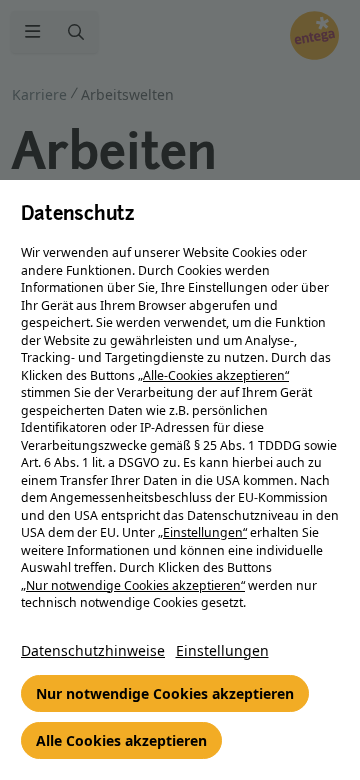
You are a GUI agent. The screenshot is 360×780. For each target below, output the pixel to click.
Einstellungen (222, 650)
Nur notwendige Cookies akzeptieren (165, 693)
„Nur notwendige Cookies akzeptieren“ (133, 585)
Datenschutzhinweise (93, 650)
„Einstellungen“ (202, 532)
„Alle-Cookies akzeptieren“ (213, 375)
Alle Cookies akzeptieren (121, 740)
